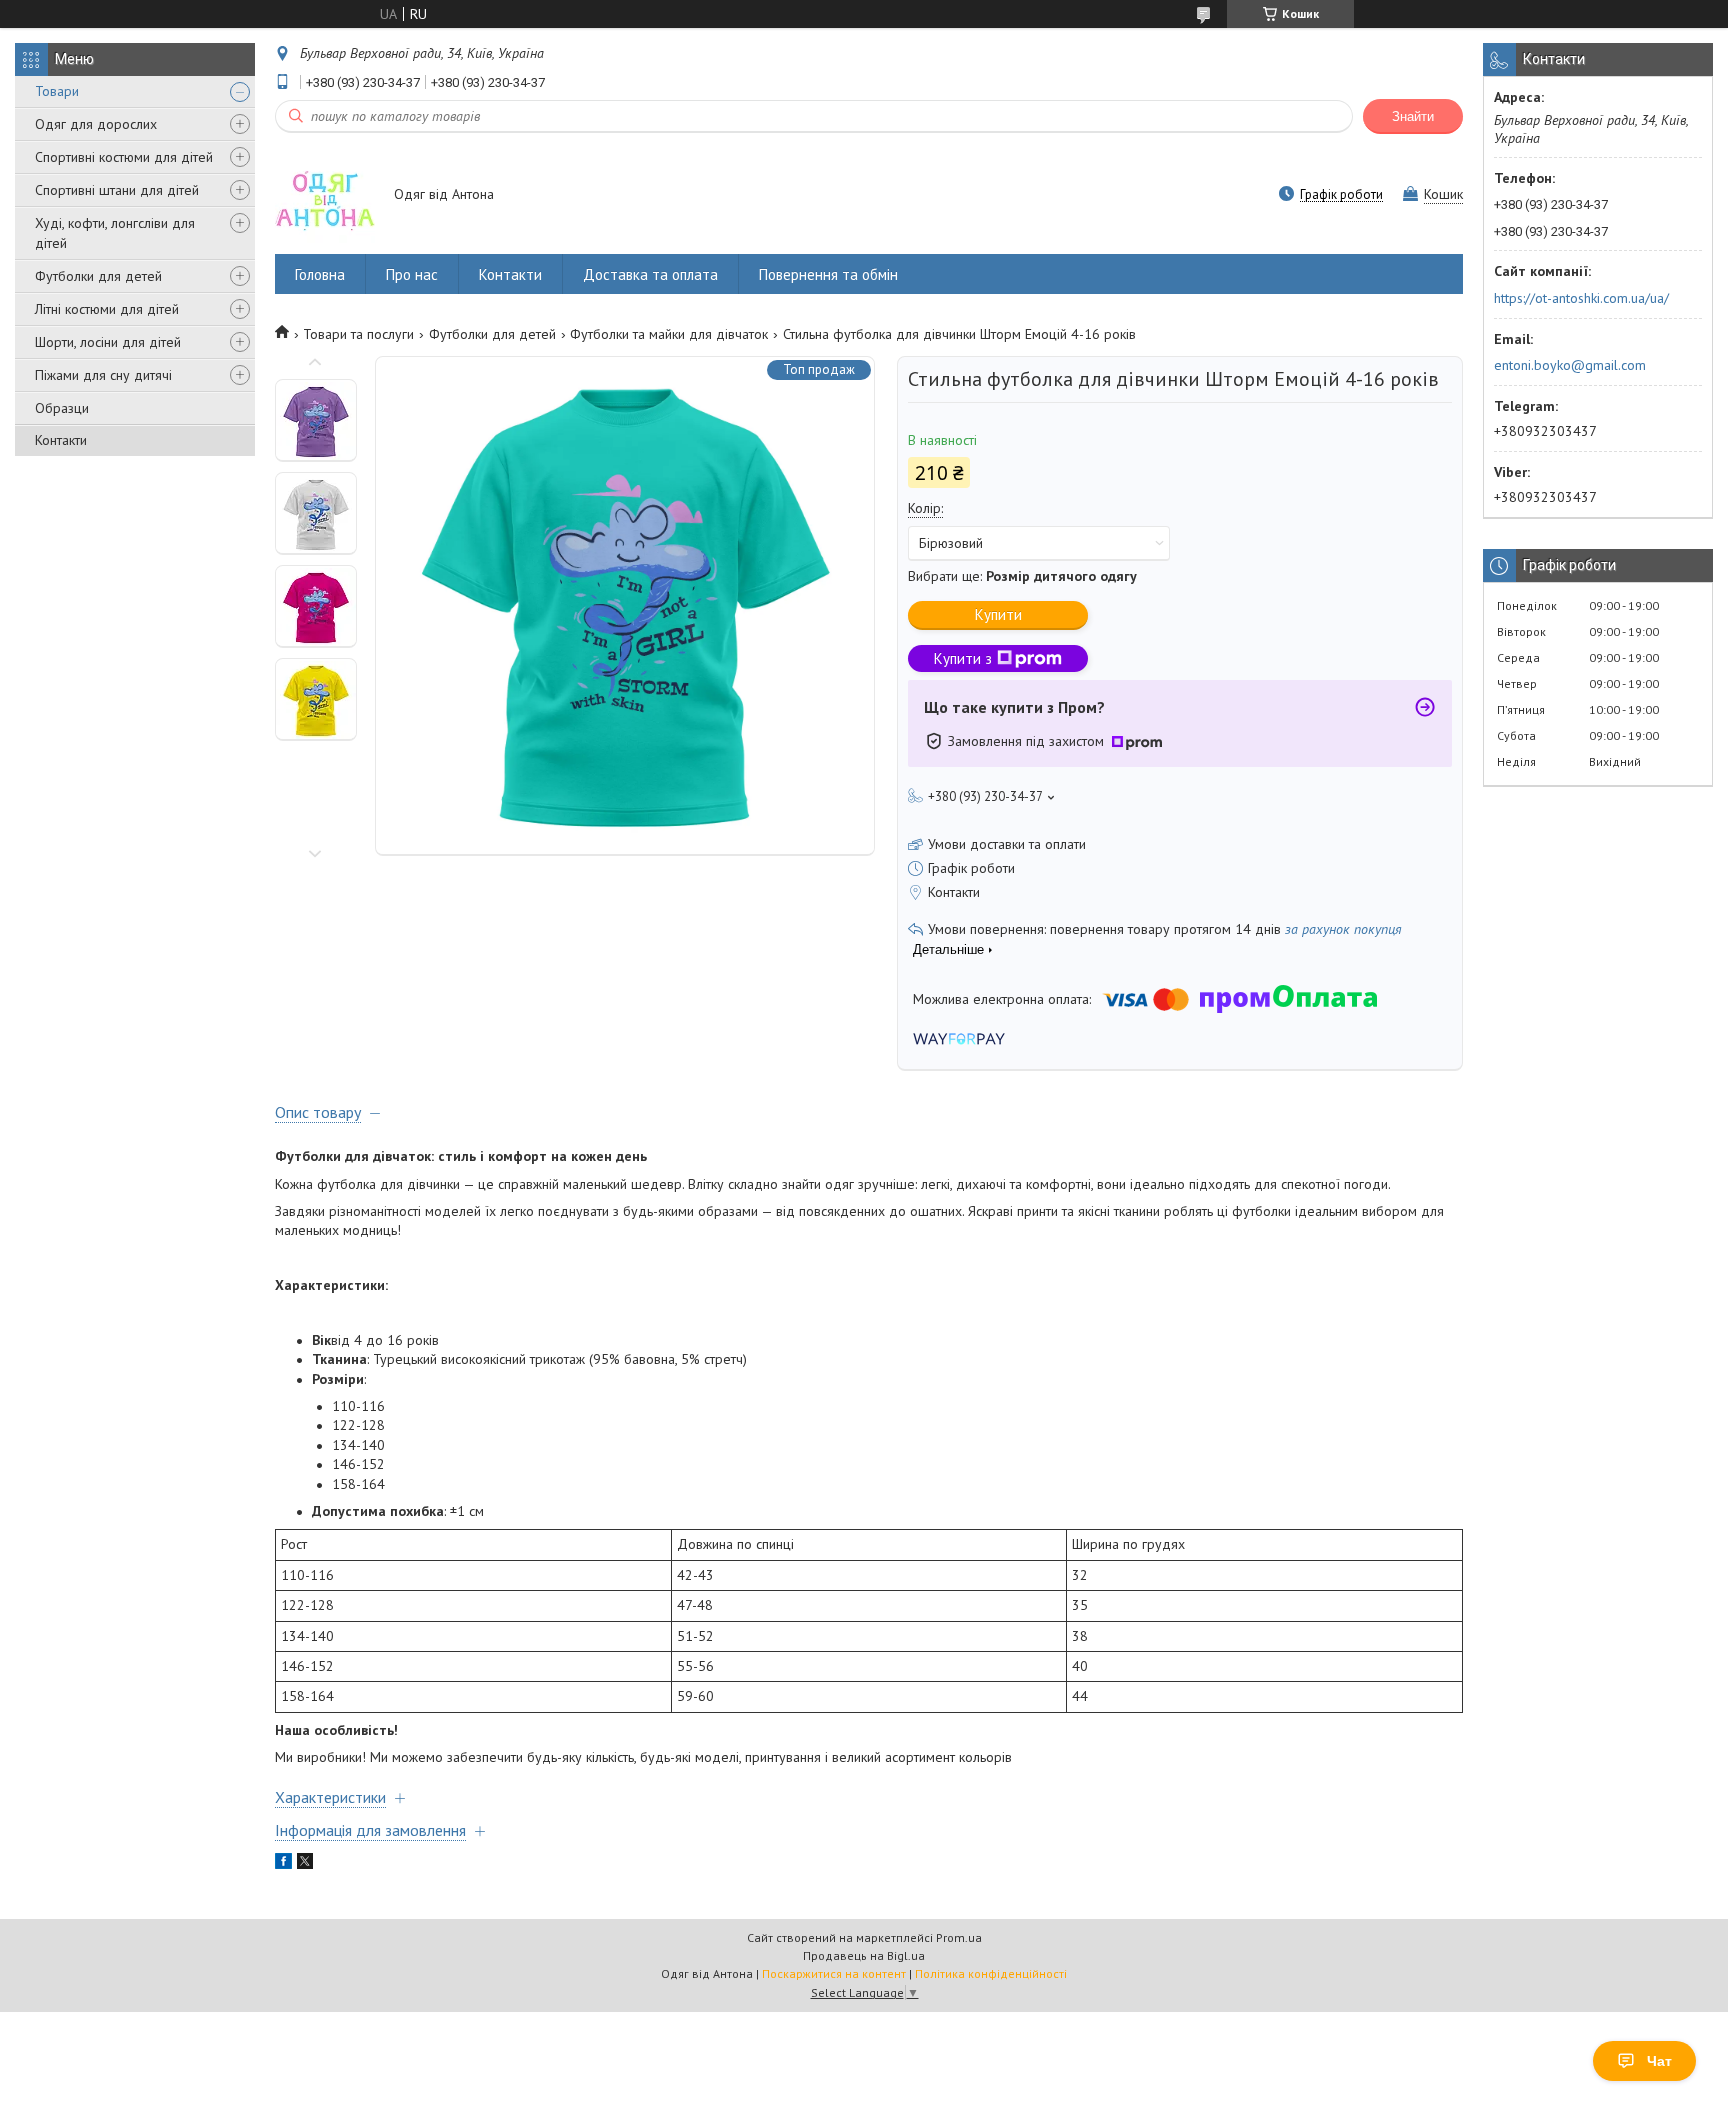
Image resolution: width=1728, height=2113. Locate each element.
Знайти (1413, 116)
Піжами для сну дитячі (103, 375)
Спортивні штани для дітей (117, 190)
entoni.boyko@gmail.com (1570, 365)
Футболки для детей (98, 276)
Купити (998, 614)
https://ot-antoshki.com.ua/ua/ (1581, 298)
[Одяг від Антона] (325, 196)
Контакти (61, 440)
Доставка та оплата (650, 274)
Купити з (963, 658)
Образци (62, 408)
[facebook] (283, 1864)
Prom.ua (959, 1937)
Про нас (412, 274)
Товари (57, 91)
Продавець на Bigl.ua (864, 1955)
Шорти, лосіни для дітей (108, 342)
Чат (1659, 2061)
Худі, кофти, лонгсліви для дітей (115, 233)
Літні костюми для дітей (107, 309)
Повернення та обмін (828, 274)
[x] (305, 1864)
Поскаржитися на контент (834, 1973)
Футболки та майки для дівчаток (669, 334)
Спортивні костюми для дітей (124, 157)
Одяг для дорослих (96, 124)
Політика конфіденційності (991, 1973)
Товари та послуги (358, 334)
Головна (320, 274)
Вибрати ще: (1022, 576)
